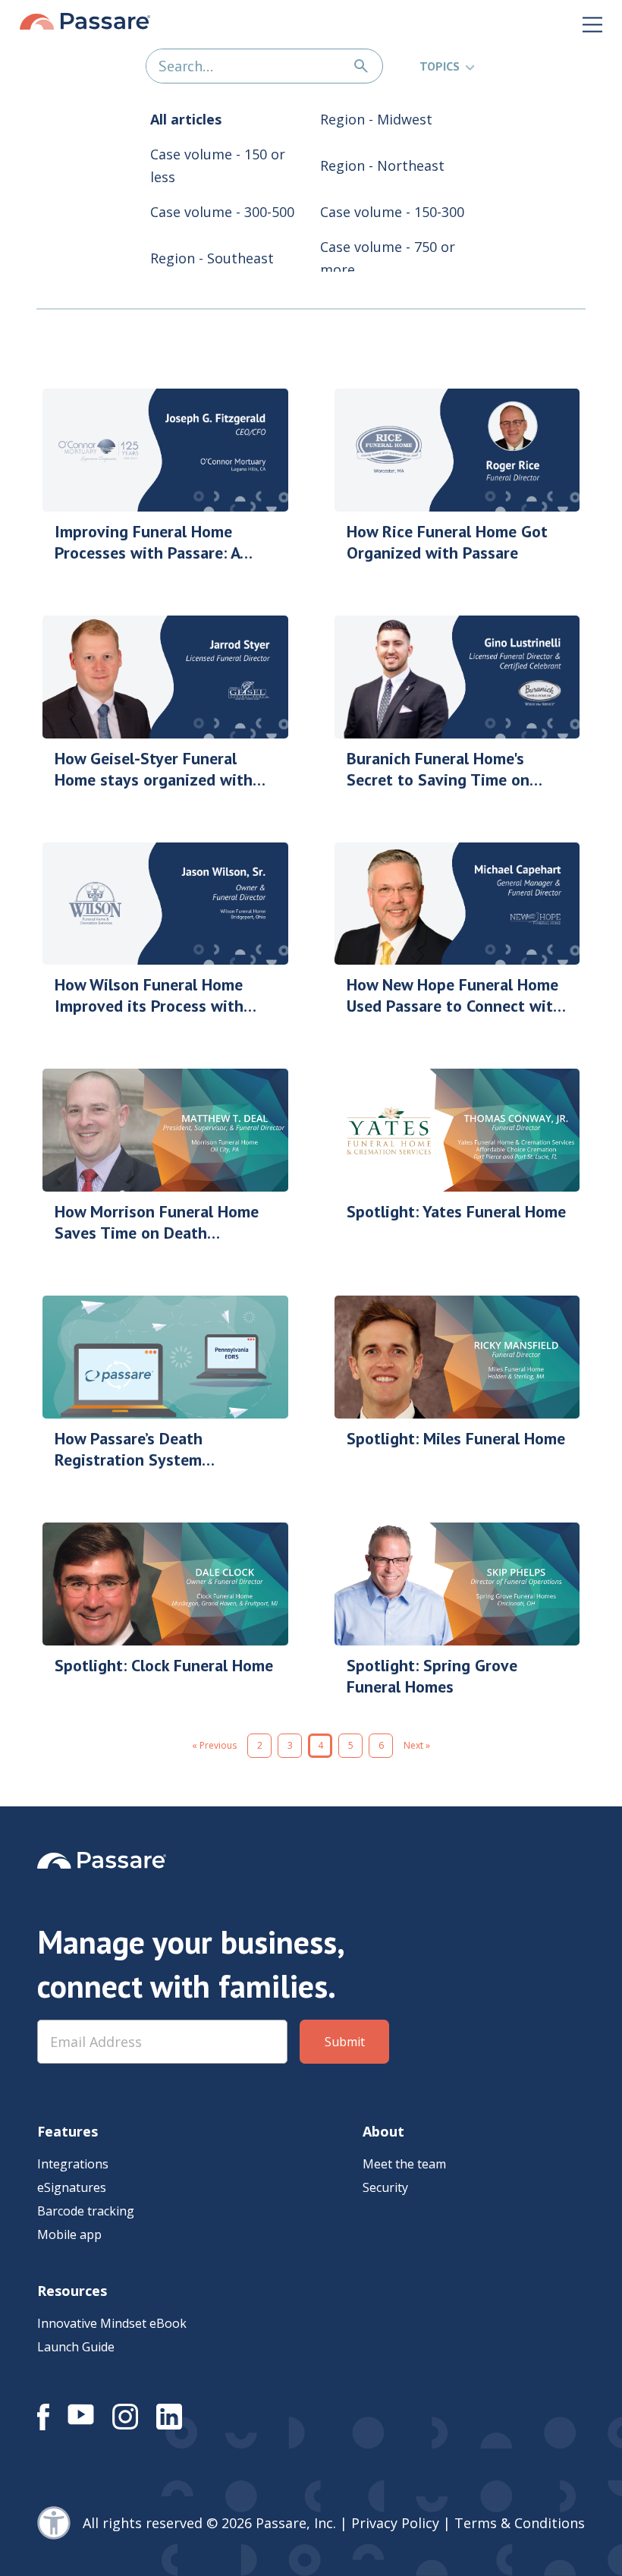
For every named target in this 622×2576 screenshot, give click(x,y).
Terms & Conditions (520, 2523)
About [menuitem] (383, 2131)
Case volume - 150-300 (392, 212)
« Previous (214, 1745)
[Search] (361, 66)
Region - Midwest (376, 119)
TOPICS (440, 66)
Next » (417, 1745)
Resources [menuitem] (72, 2291)
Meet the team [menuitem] (404, 2164)
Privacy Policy (395, 2523)
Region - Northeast (382, 165)
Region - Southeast (212, 258)
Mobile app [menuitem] (69, 2234)
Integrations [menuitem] (73, 2164)
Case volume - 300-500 (222, 212)
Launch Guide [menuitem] (76, 2347)
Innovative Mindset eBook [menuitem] (112, 2323)
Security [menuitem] (385, 2187)
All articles (186, 119)
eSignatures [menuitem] (72, 2187)
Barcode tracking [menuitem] (86, 2211)
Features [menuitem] (68, 2131)
